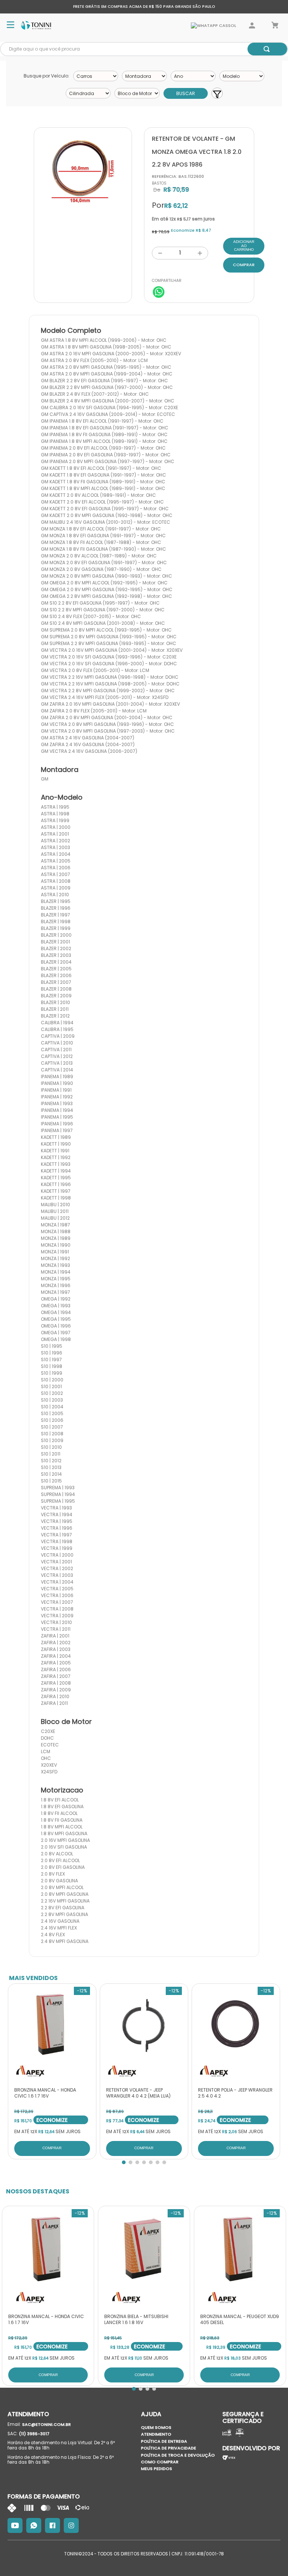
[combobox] (144, 49)
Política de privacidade (169, 2448)
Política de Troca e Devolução (178, 2455)
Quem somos (156, 2427)
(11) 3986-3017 (34, 2434)
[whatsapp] (159, 293)
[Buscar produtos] (267, 49)
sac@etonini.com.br (46, 2424)
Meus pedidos (157, 2469)
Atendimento (156, 2434)
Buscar (186, 93)
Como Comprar (160, 2462)
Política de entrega (164, 2441)
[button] (124, 2162)
